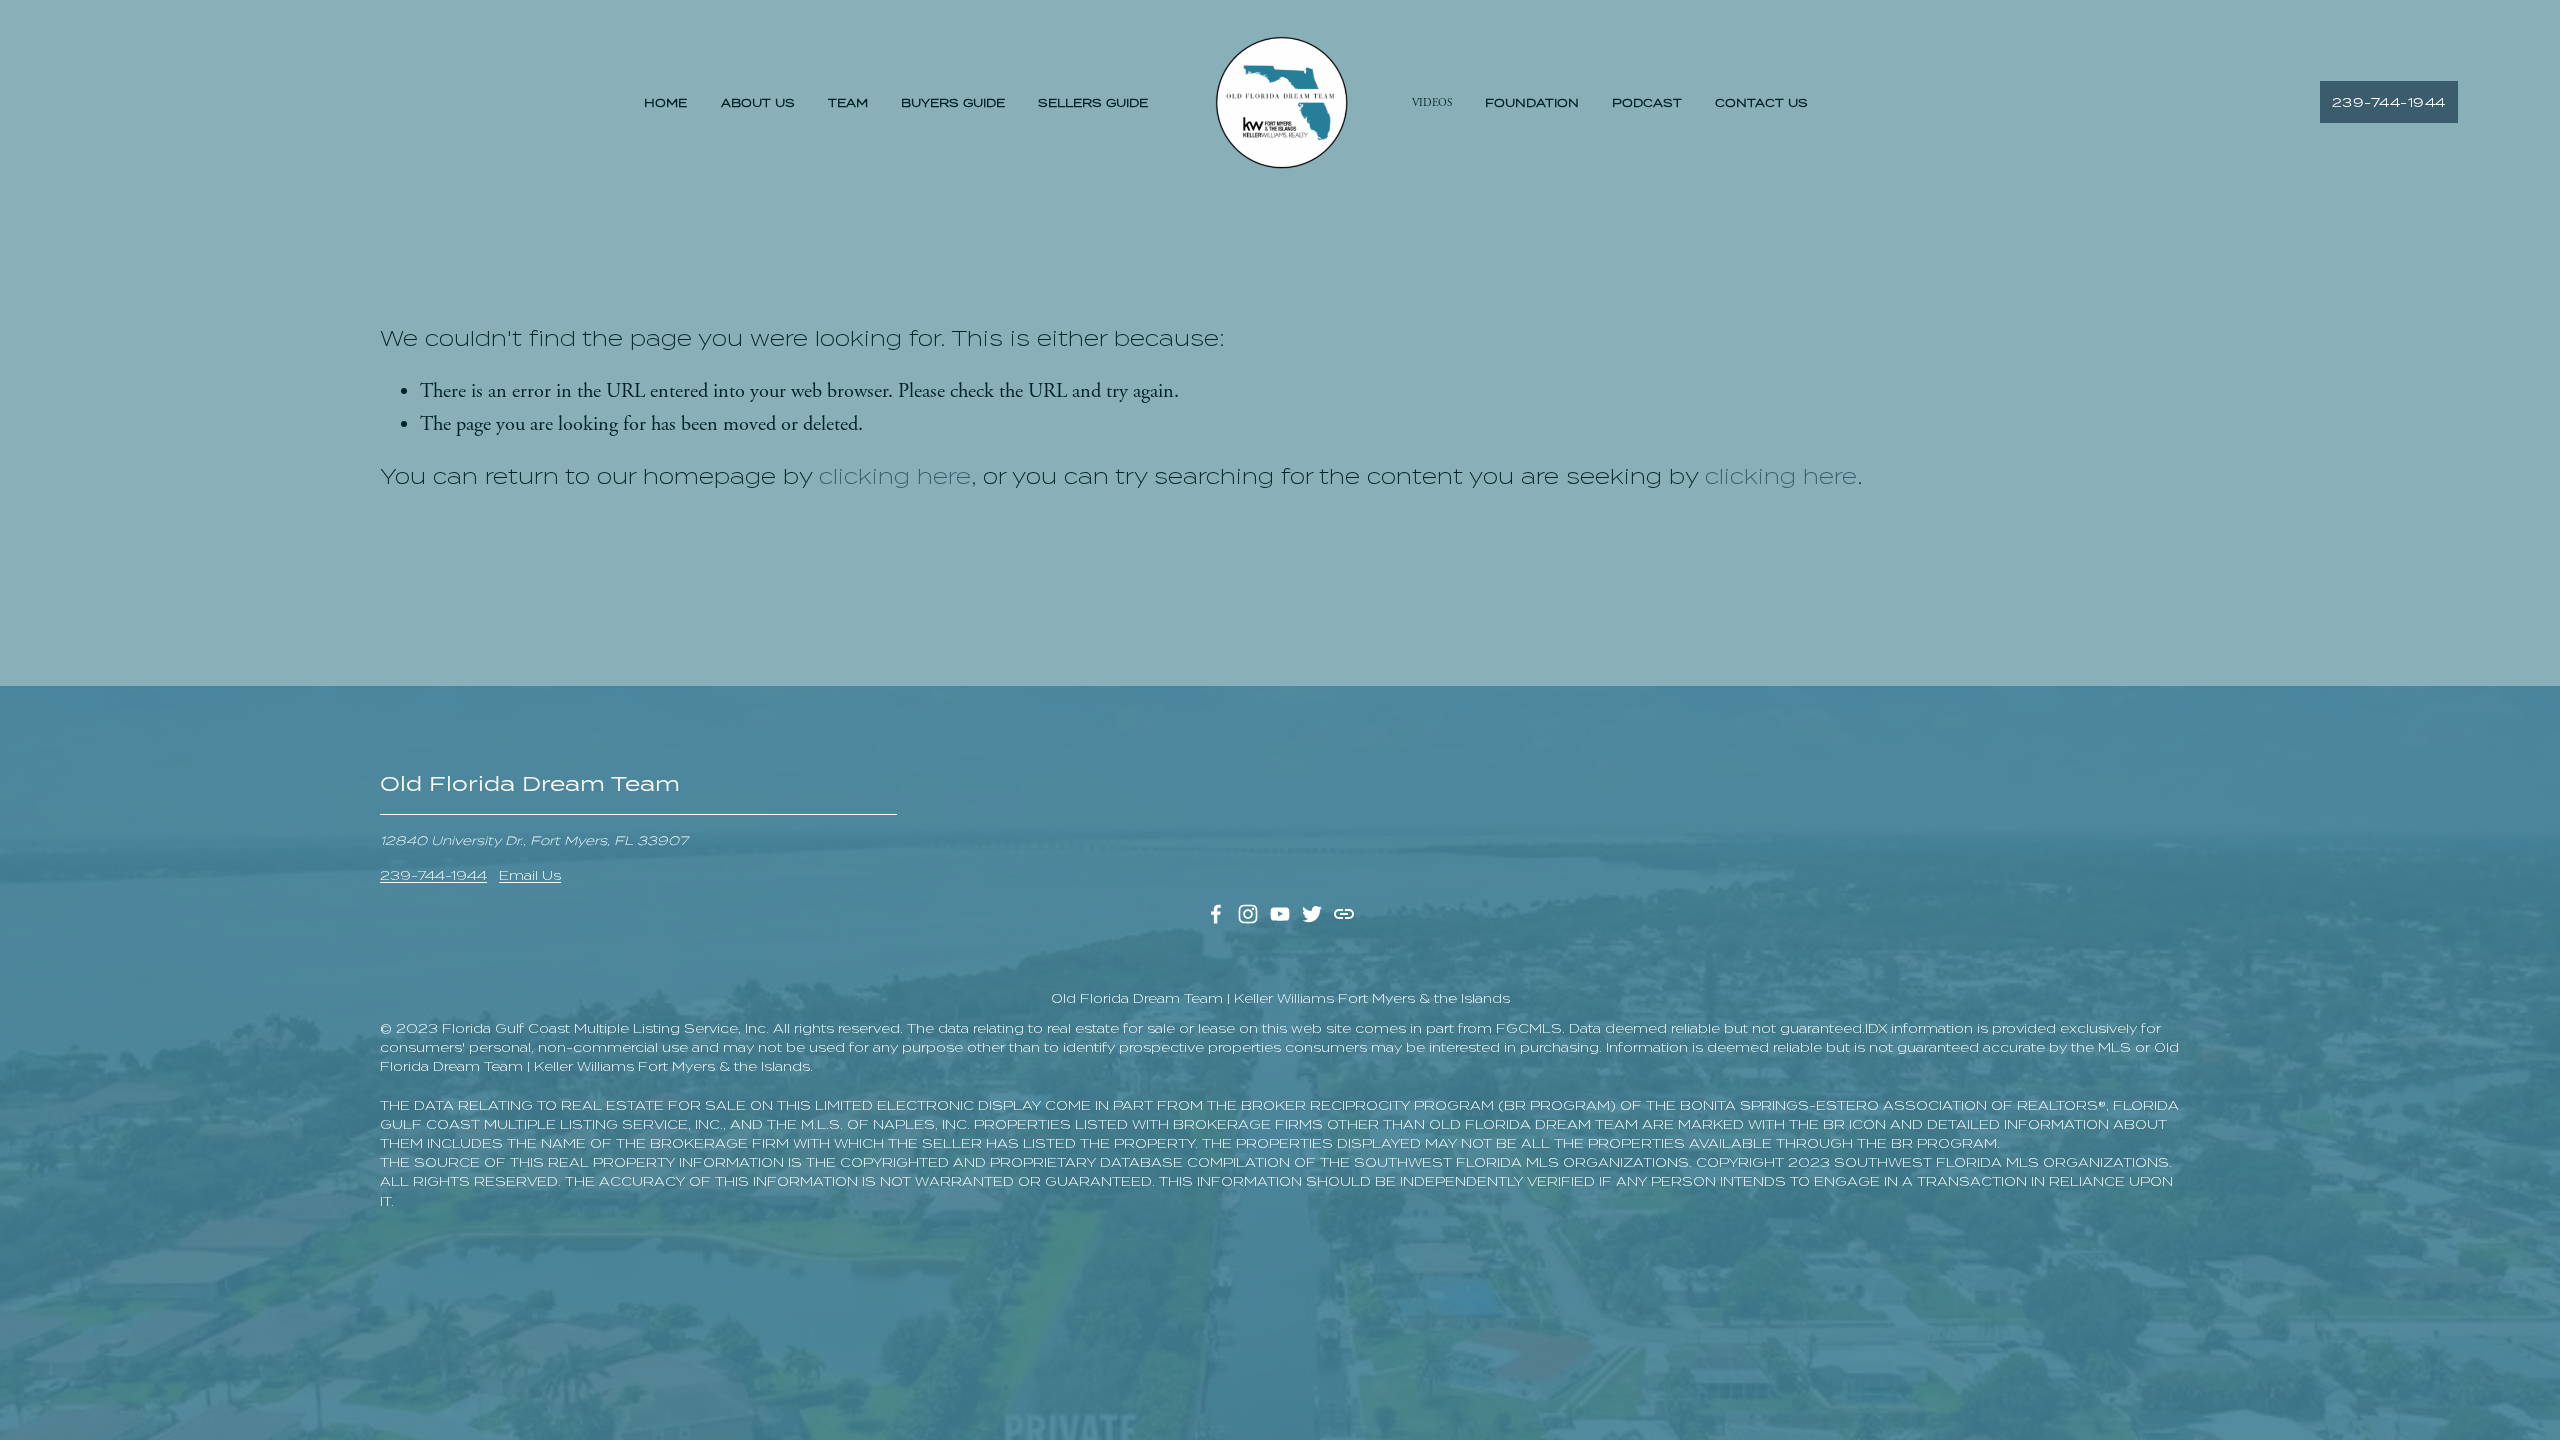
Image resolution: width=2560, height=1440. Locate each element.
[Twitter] (1312, 914)
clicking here (895, 476)
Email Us (530, 875)
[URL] (1344, 914)
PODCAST (1647, 103)
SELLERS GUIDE (1093, 103)
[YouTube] (1280, 914)
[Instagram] (1248, 914)
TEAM (848, 103)
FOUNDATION (1532, 103)
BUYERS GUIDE (953, 103)
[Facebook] (1216, 914)
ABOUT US (758, 103)
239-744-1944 (2389, 102)
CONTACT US (1761, 103)
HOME (665, 103)
